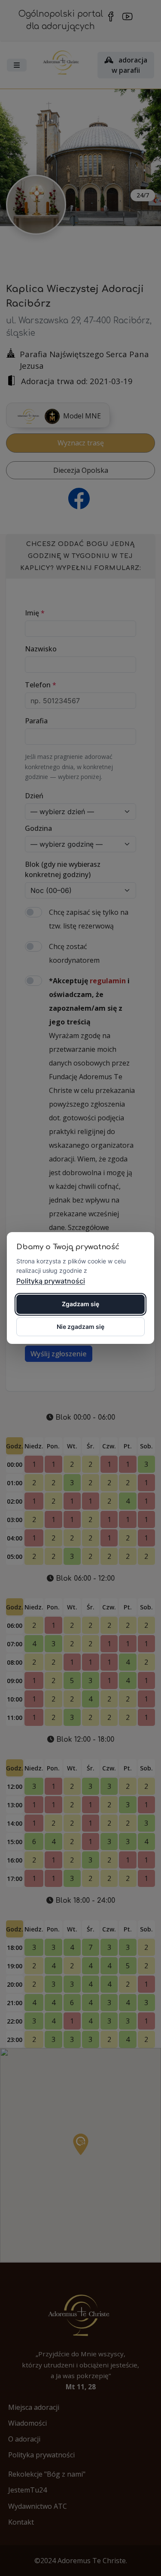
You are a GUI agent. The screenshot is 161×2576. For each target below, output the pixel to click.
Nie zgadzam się (80, 1327)
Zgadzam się (80, 1304)
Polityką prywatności (51, 1281)
